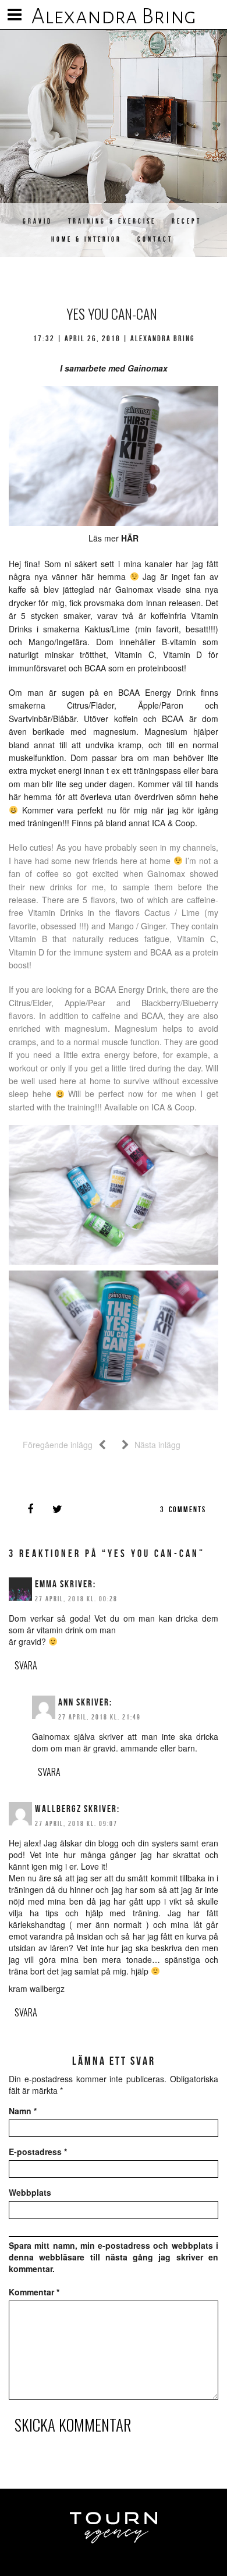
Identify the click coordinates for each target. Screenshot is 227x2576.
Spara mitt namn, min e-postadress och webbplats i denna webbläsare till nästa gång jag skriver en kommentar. (114, 2257)
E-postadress (38, 2152)
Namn (23, 2111)
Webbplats (30, 2192)
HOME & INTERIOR (86, 239)
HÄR (130, 538)
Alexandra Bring (114, 16)
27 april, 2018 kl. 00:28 (76, 1599)
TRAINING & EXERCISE (112, 221)
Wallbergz (58, 1809)
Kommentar (34, 2292)
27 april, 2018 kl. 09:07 (76, 1823)
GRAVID (38, 221)
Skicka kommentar (73, 2425)
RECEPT (187, 221)
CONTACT (155, 239)
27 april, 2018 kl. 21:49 (100, 1717)
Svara (26, 1665)
